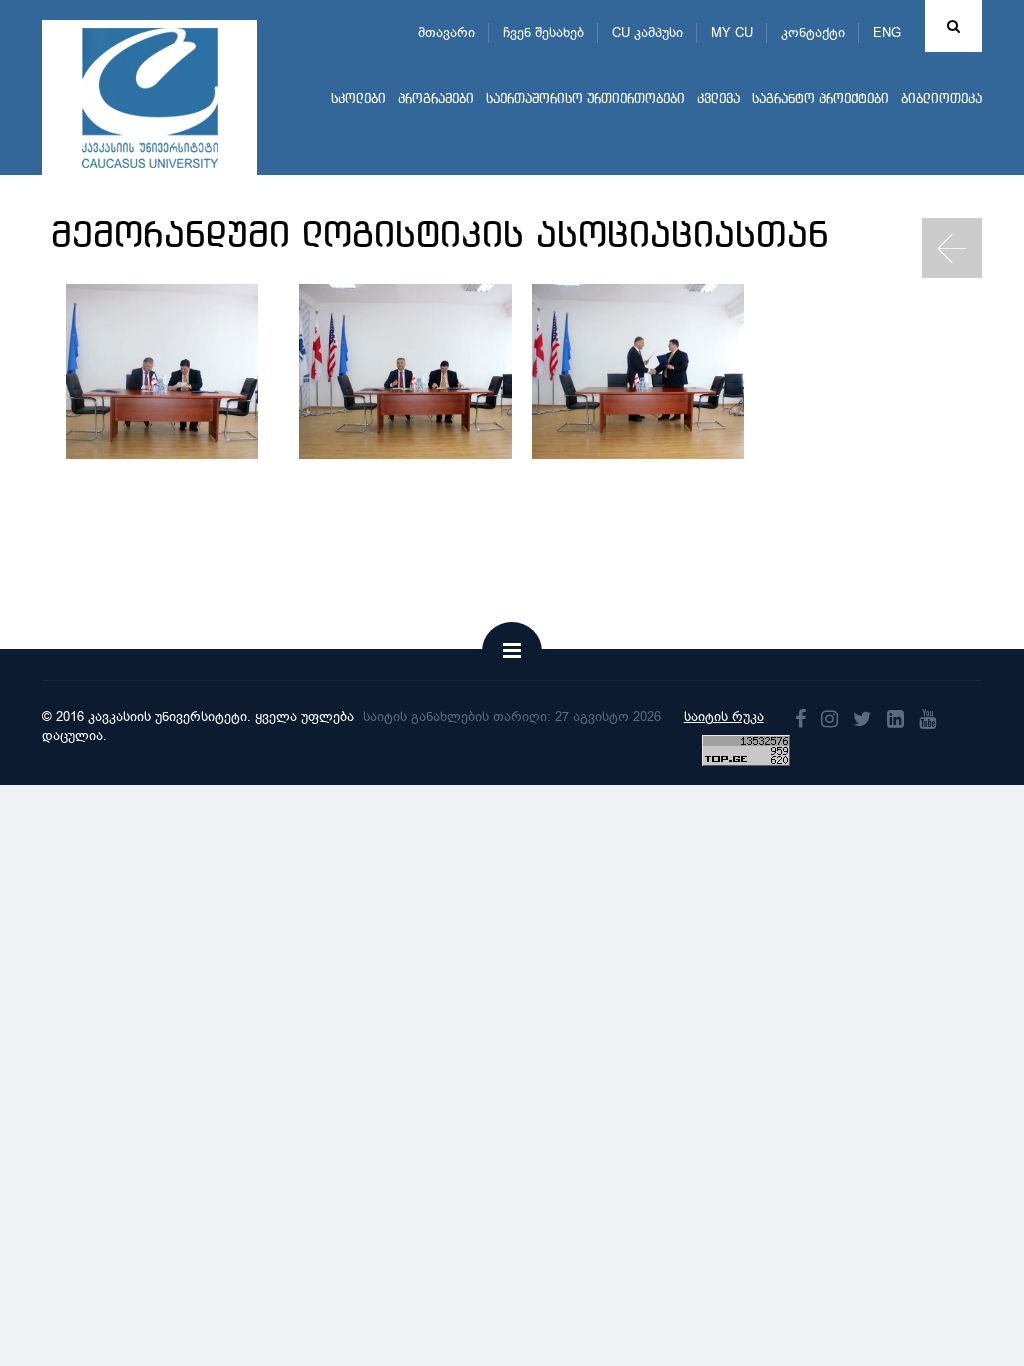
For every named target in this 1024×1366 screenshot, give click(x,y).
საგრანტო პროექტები (820, 99)
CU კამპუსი (647, 32)
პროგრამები (436, 99)
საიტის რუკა (724, 716)
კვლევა (718, 99)
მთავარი (446, 32)
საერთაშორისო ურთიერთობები (585, 99)
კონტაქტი (813, 32)
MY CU (732, 32)
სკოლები (358, 99)
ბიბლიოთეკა (941, 99)
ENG (887, 32)
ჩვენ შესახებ (543, 32)
